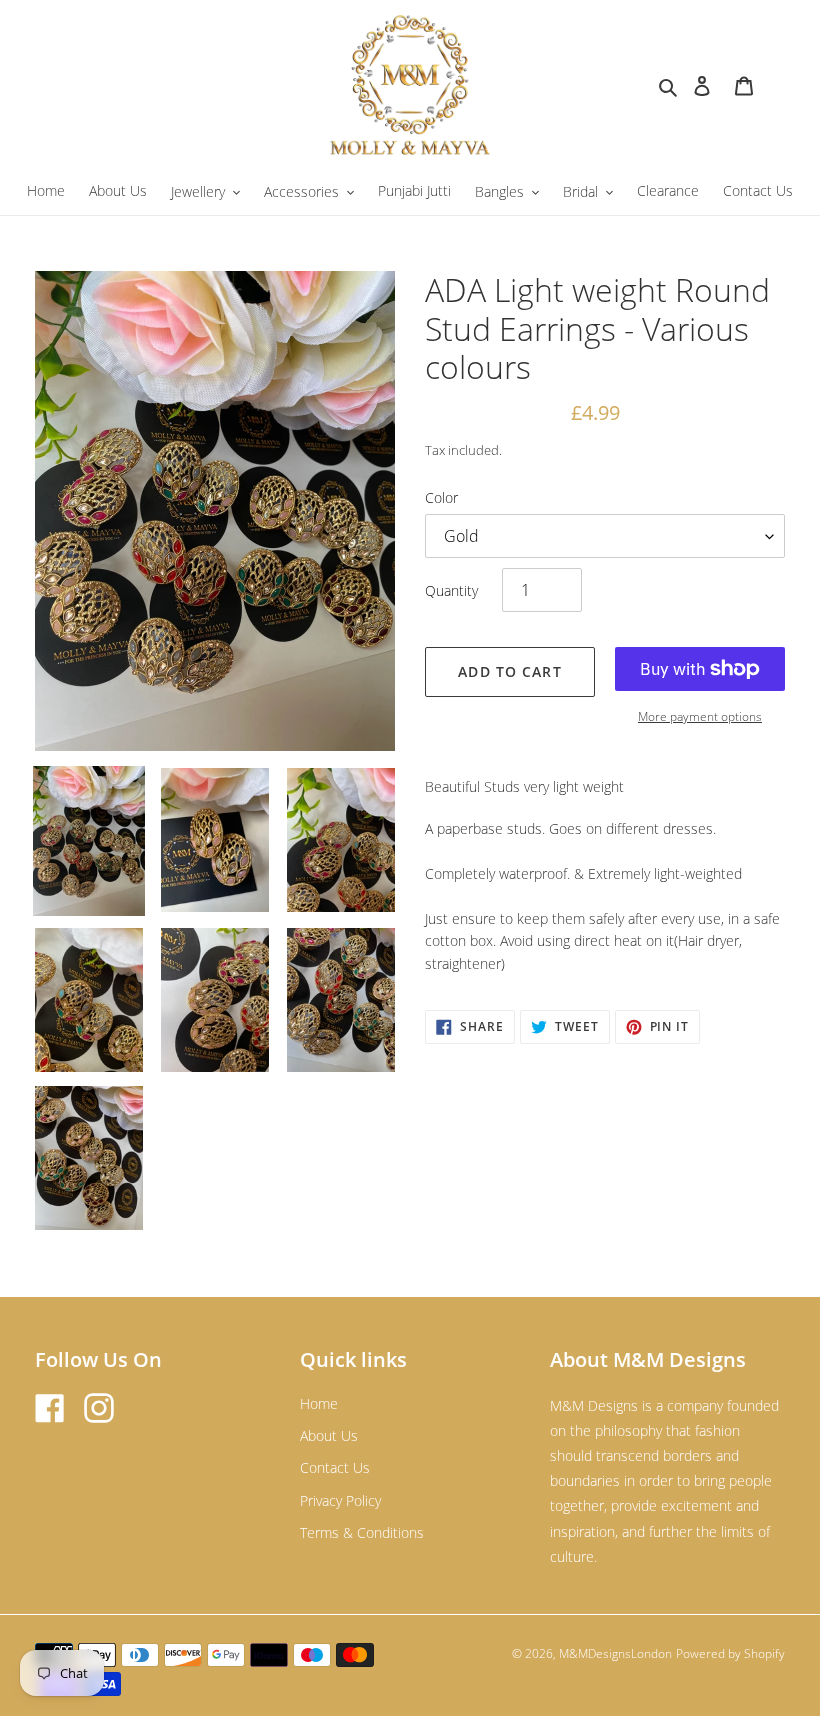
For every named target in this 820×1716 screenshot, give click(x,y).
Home (319, 1403)
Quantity (451, 590)
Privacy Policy (340, 1500)
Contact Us (335, 1467)
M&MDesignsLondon (615, 1653)
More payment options (700, 716)
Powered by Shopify (730, 1653)
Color (441, 497)
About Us (329, 1435)
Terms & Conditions (362, 1532)
